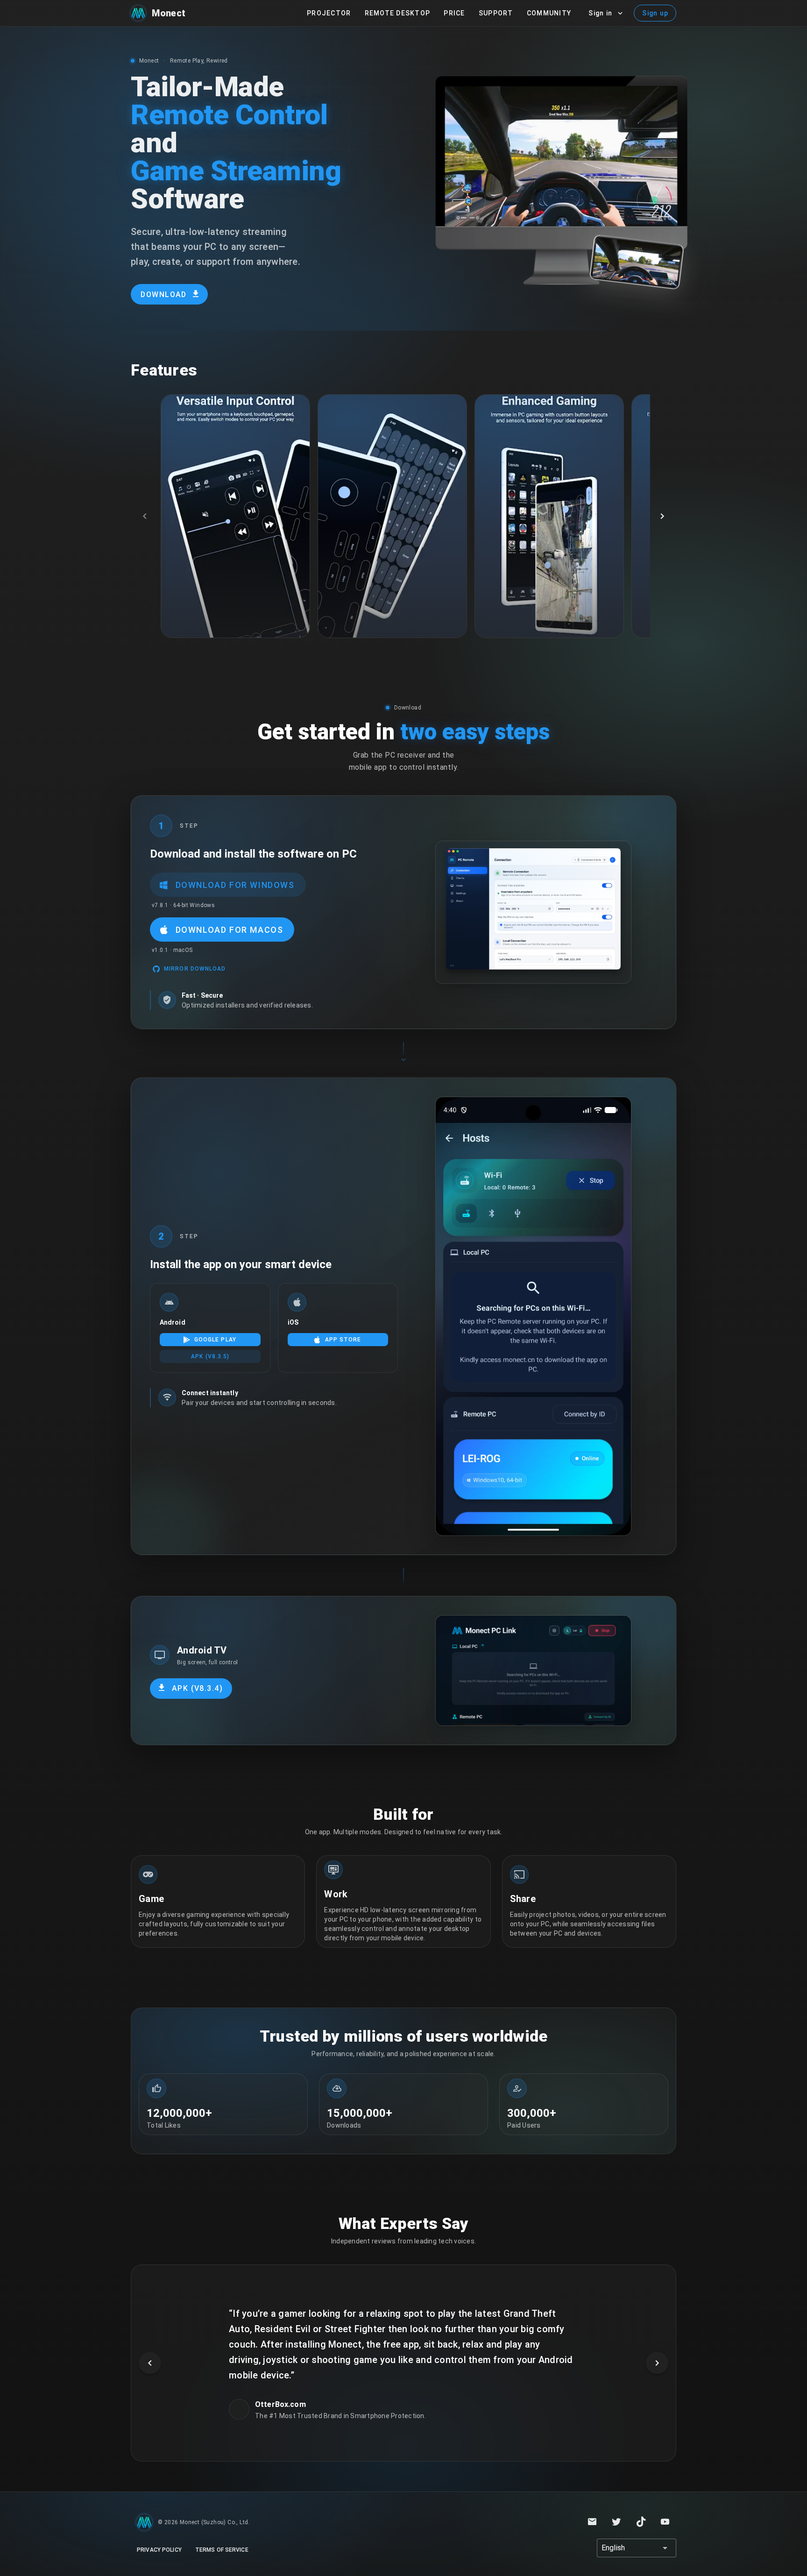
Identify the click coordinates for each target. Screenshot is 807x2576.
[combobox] (637, 2548)
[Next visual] (657, 2363)
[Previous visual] (150, 2363)
